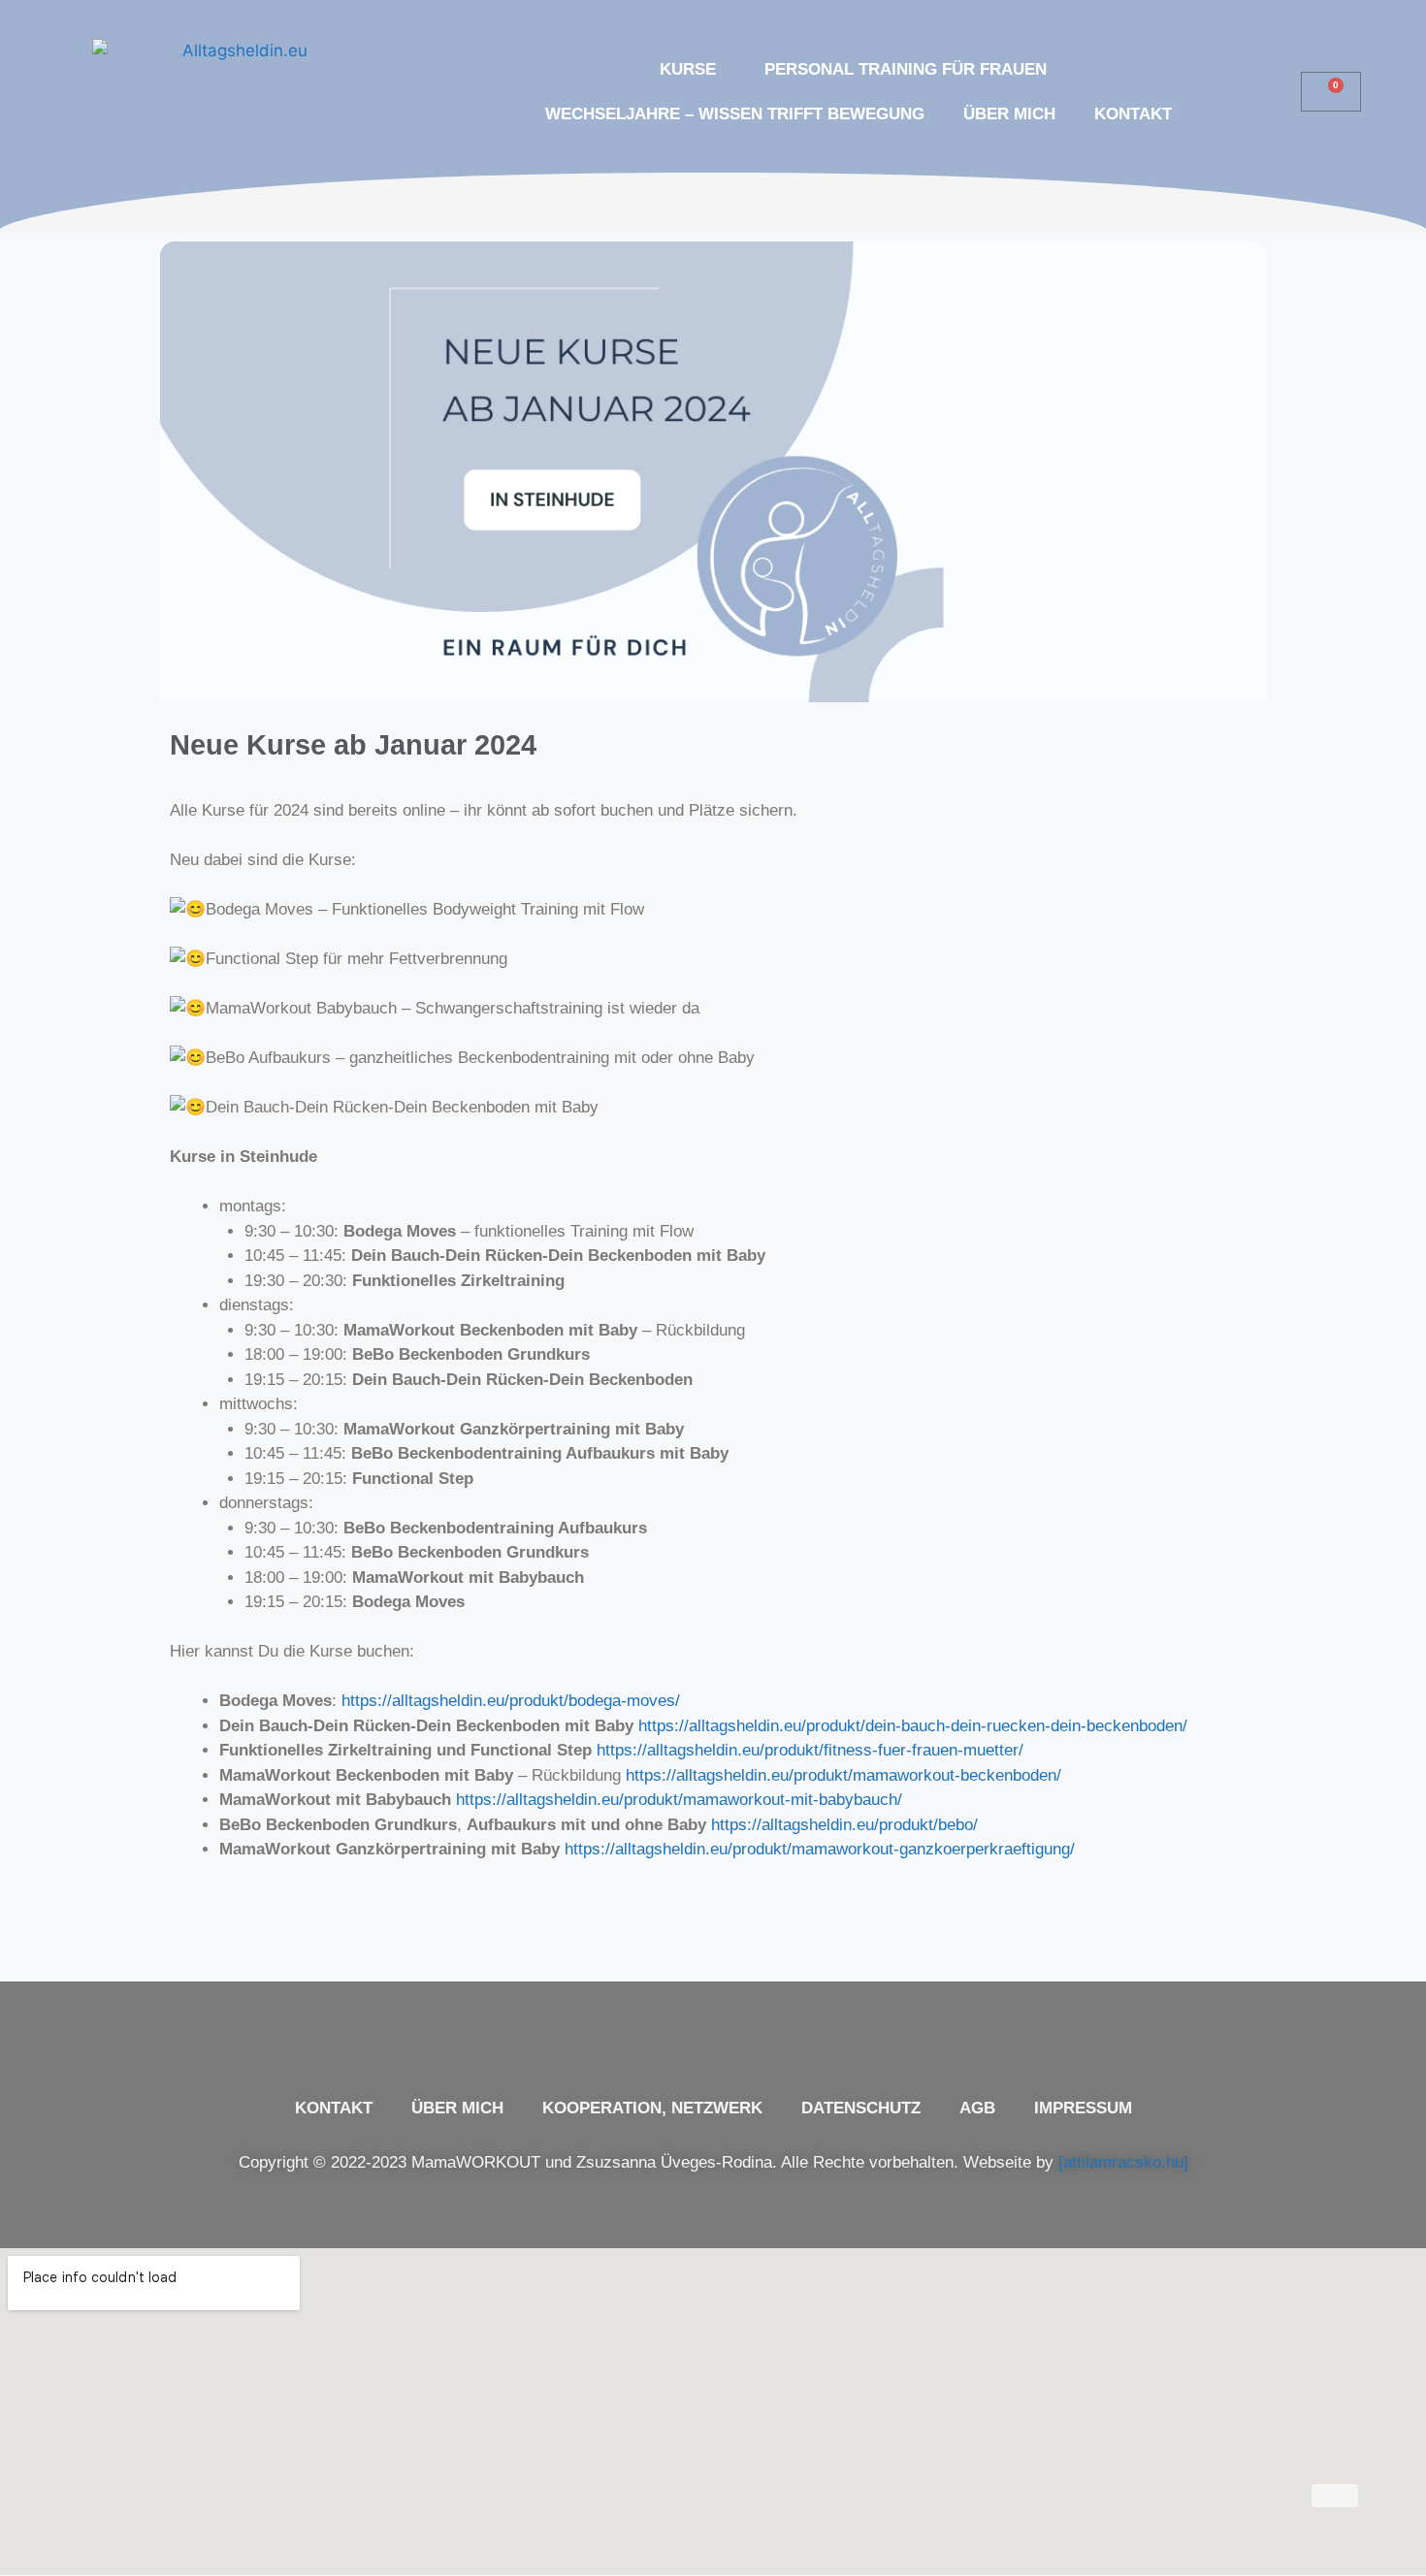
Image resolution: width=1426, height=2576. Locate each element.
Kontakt (1133, 114)
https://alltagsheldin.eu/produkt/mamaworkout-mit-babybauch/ (679, 1800)
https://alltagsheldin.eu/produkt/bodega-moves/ (511, 1701)
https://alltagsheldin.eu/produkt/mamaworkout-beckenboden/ (843, 1775)
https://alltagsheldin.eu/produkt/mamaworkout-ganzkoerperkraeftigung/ (820, 1849)
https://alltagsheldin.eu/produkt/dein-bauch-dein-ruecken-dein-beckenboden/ (913, 1726)
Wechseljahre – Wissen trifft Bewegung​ (735, 114)
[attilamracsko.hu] (1123, 2162)
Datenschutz (861, 2108)
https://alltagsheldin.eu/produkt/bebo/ (844, 1825)
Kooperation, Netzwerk (652, 2108)
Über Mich (1009, 114)
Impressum (1083, 2108)
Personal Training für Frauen (906, 69)
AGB (977, 2108)
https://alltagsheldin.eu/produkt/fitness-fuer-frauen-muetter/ (810, 1750)
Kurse (688, 69)
